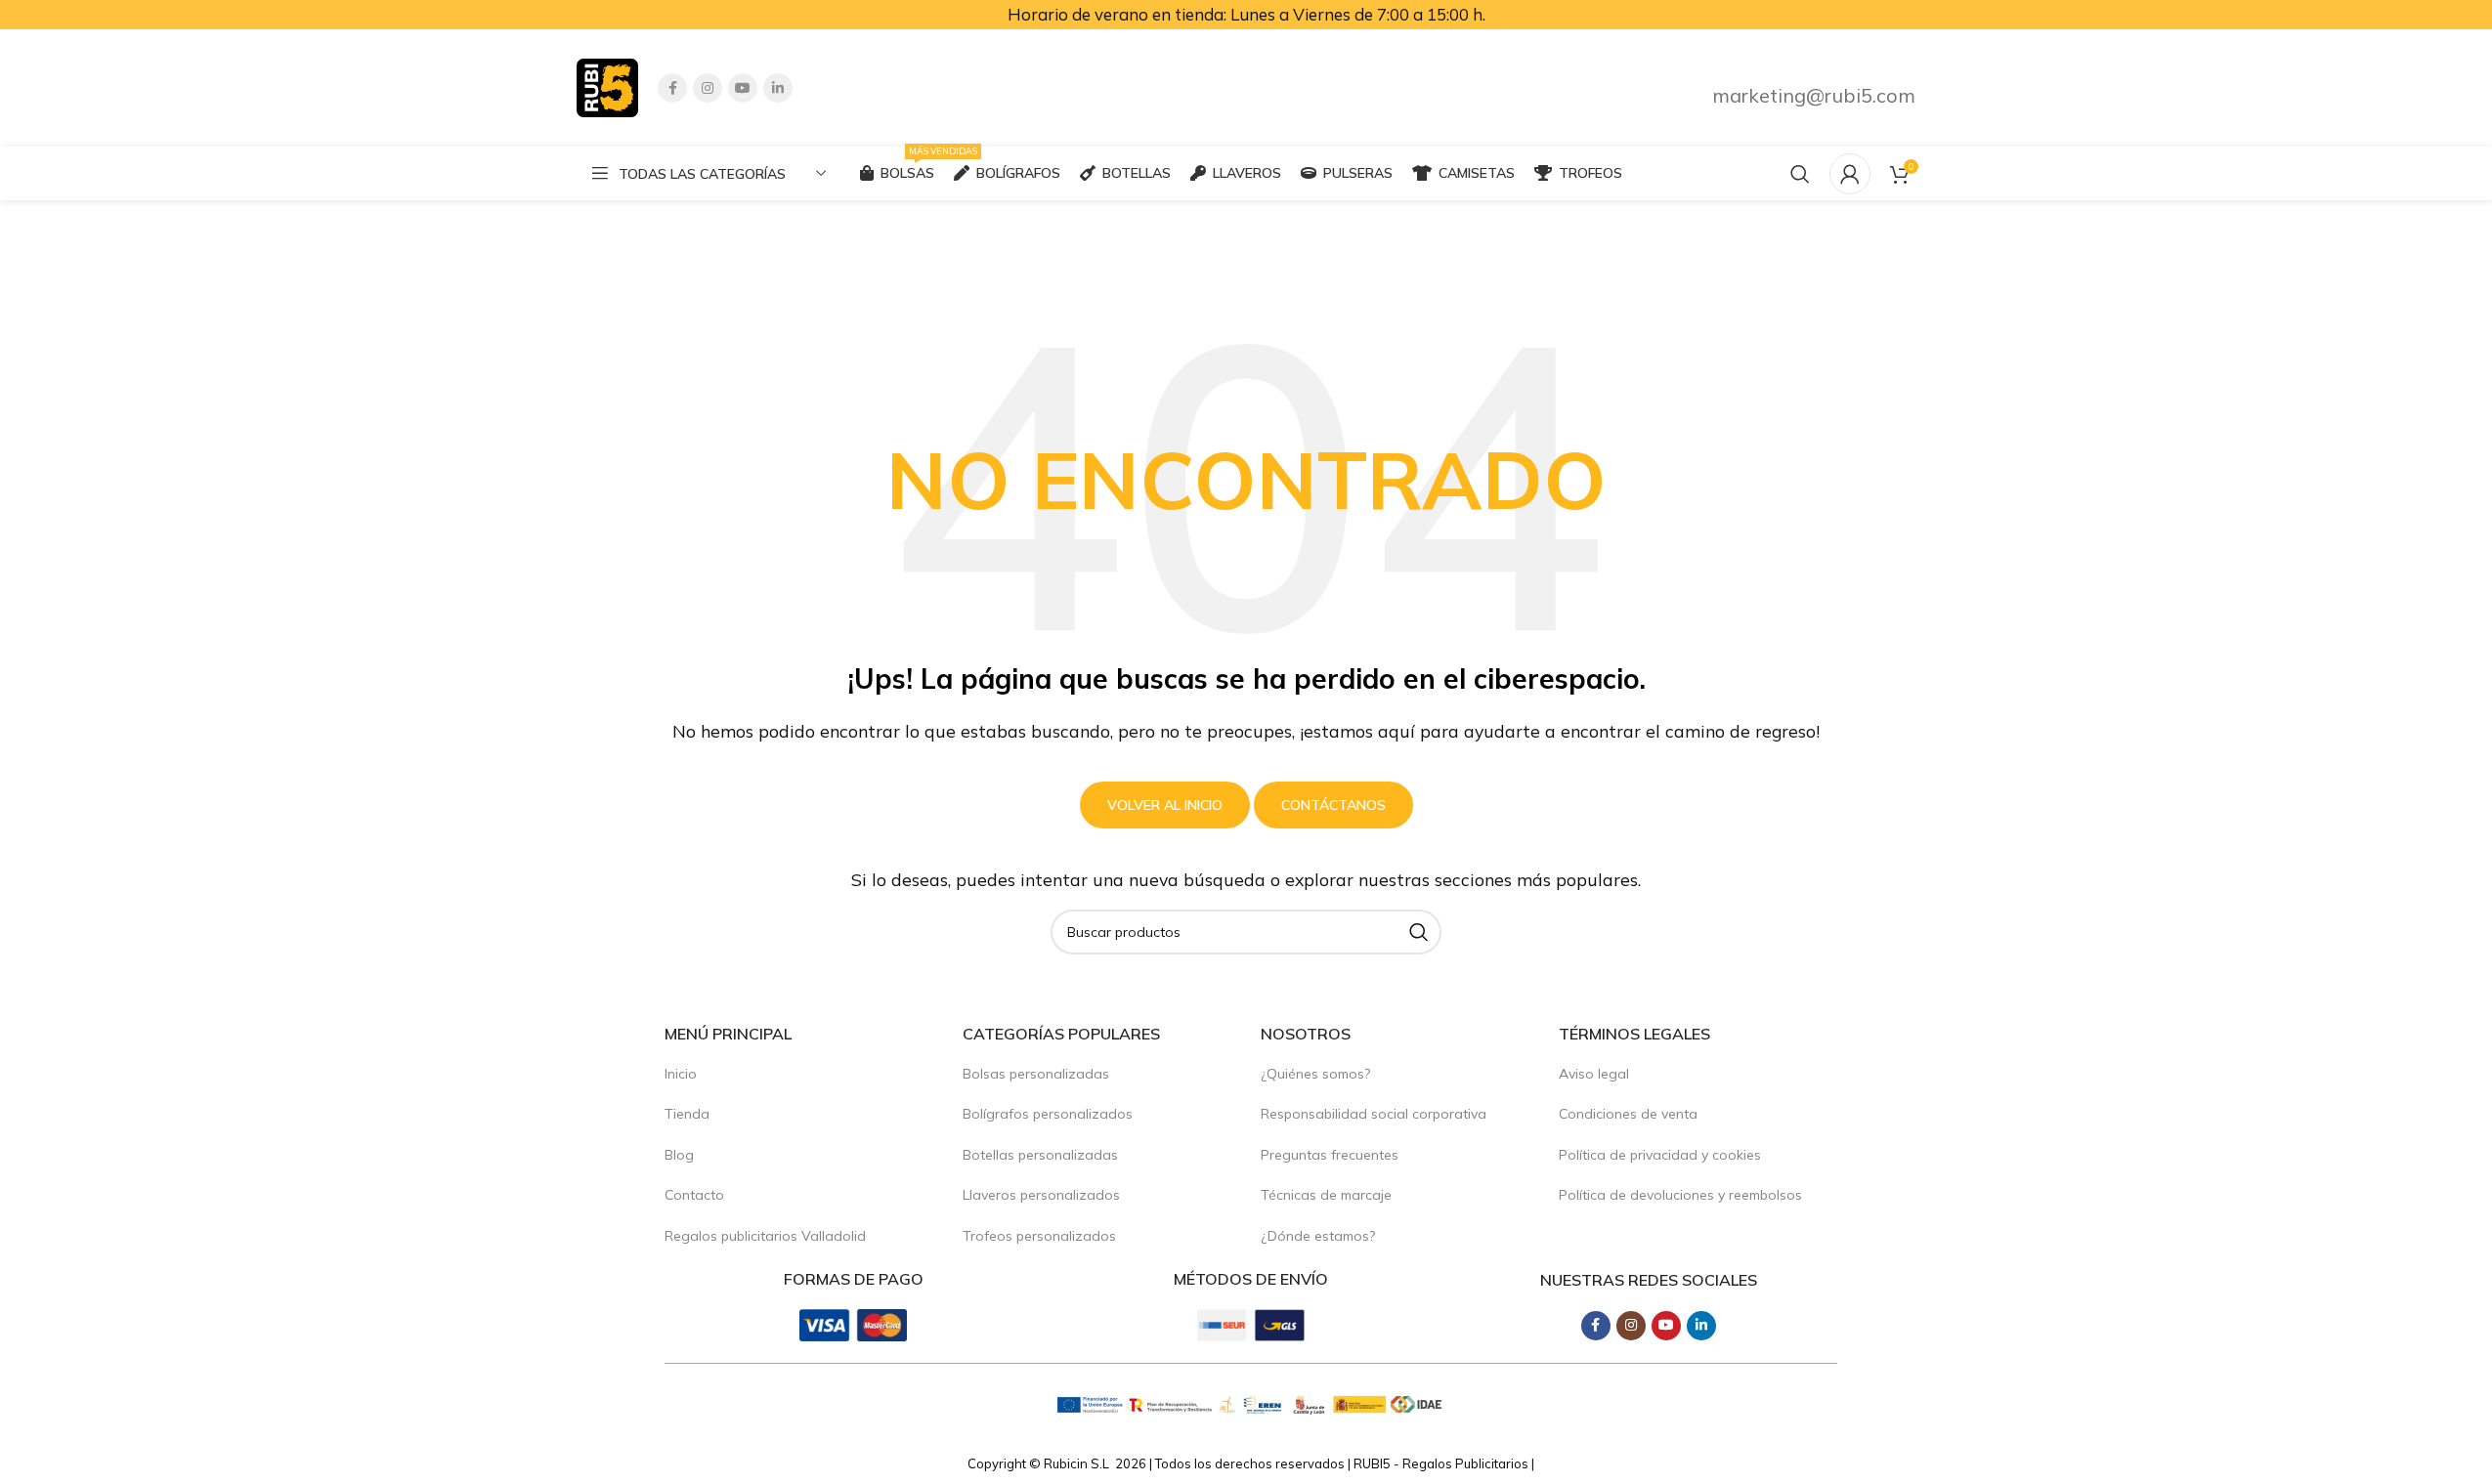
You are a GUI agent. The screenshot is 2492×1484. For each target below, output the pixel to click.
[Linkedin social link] (778, 88)
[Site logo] (607, 86)
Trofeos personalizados (1039, 1236)
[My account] (1850, 174)
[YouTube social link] (743, 88)
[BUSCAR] (1419, 932)
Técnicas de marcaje (1326, 1195)
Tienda (687, 1114)
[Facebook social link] (672, 88)
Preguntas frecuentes (1330, 1155)
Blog (679, 1155)
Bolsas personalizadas (1036, 1074)
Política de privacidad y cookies (1660, 1155)
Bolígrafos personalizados (1048, 1114)
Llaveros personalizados (1041, 1195)
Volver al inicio (1165, 805)
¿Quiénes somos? (1315, 1074)
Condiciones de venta (1628, 1114)
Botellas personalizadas (1040, 1155)
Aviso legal (1594, 1074)
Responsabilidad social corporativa (1374, 1114)
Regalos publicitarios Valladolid (765, 1236)
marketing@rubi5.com (1814, 95)
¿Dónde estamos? (1318, 1236)
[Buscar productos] (1800, 174)
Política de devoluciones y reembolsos (1680, 1195)
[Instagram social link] (708, 88)
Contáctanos (1333, 805)
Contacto (694, 1195)
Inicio (681, 1074)
